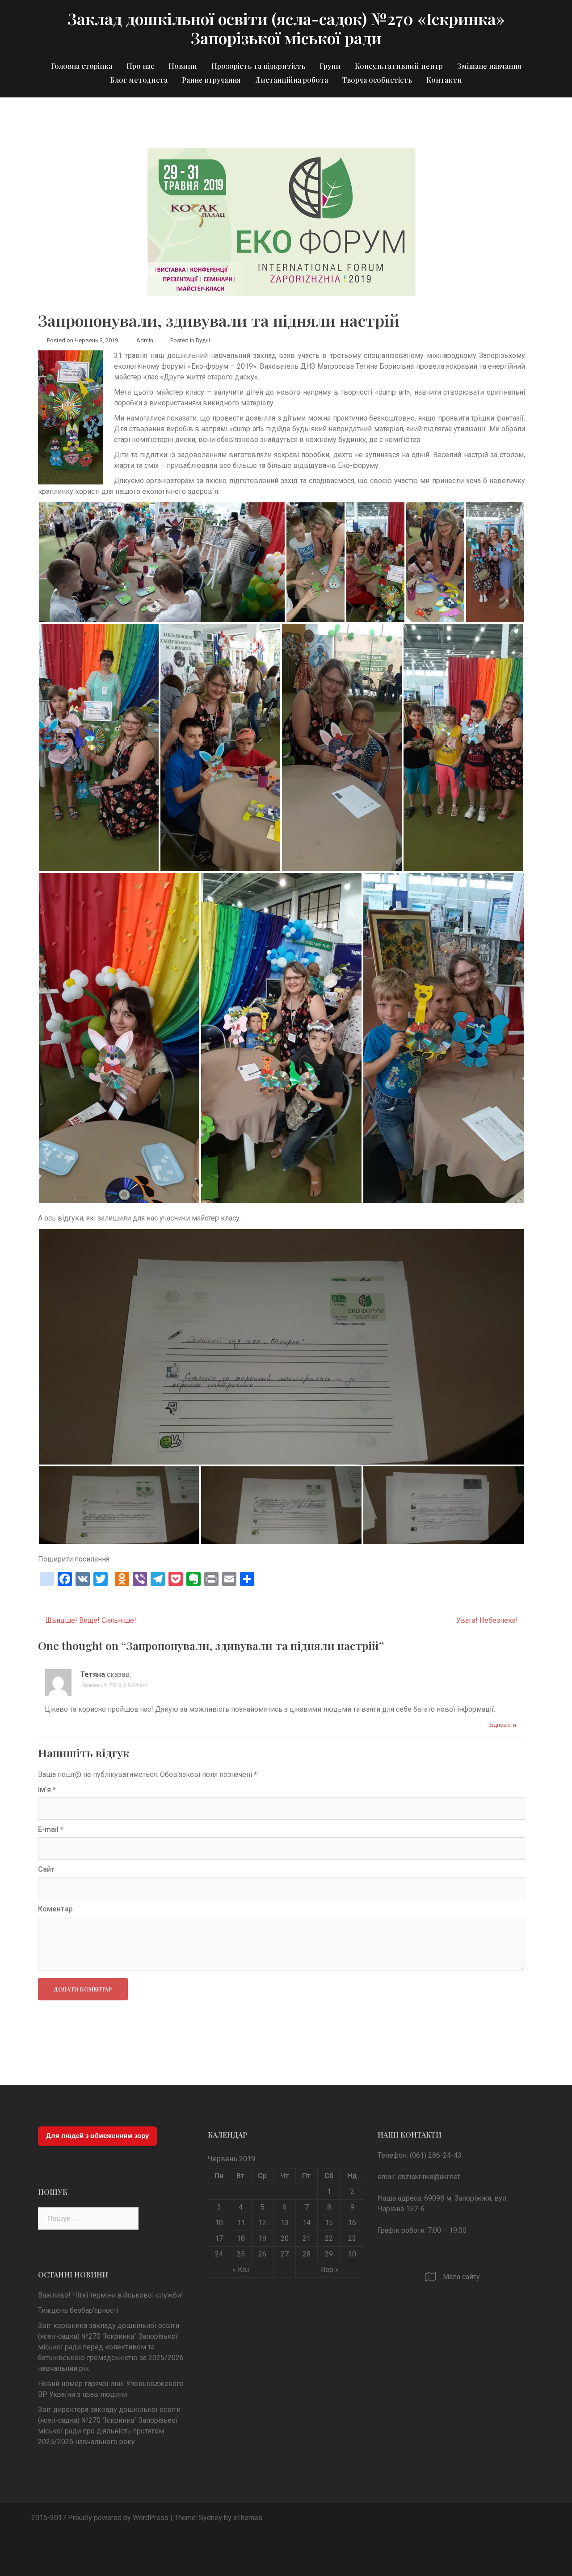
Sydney (210, 2518)
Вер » (330, 2270)
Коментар (55, 1909)
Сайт (46, 1869)
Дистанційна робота (292, 80)
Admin (145, 340)
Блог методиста (139, 80)
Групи (330, 66)
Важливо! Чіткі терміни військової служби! (111, 2295)
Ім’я (47, 1790)
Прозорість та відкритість (258, 66)
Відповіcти (502, 1725)
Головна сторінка (82, 66)
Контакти (444, 80)
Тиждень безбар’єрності (78, 2310)
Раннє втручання (211, 80)
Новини (183, 66)
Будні (203, 340)
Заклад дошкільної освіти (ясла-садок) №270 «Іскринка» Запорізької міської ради (286, 28)
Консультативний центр (399, 66)
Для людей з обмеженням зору (97, 2136)
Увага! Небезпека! (487, 1620)
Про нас (140, 66)
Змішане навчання (489, 66)
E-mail (51, 1829)
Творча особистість (377, 80)
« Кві (241, 2270)
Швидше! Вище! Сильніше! (91, 1620)
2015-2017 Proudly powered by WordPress (100, 2518)
